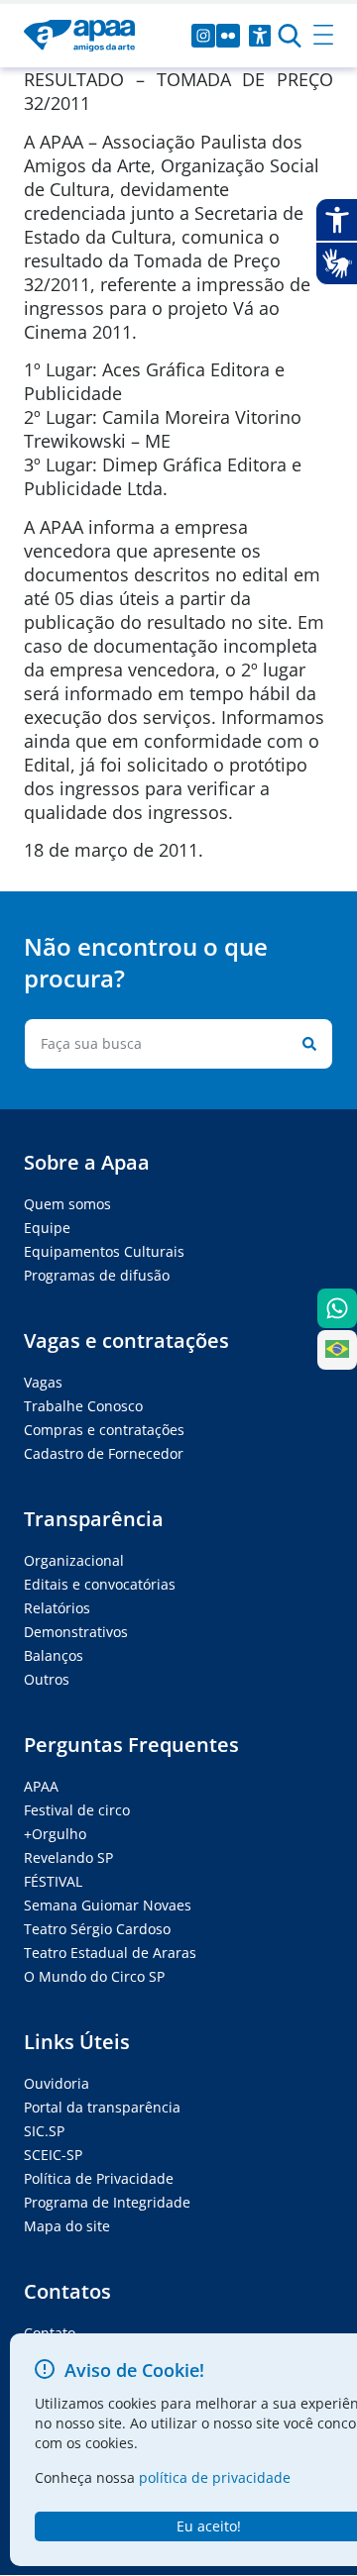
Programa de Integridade (107, 2202)
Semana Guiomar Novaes (108, 1905)
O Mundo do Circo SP (94, 1976)
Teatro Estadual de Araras (110, 1953)
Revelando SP (68, 1857)
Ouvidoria (57, 2083)
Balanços (54, 1655)
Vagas (43, 1382)
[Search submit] (305, 1044)
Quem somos (67, 1204)
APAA (41, 1786)
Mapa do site (67, 2226)
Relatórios (57, 1608)
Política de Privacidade (99, 2178)
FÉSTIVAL (53, 1881)
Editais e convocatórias (100, 1584)
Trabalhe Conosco (83, 1406)
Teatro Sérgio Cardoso (97, 1929)
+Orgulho (55, 1834)
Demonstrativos (76, 1632)
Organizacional (74, 1560)
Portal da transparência (102, 2107)
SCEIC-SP (53, 2155)
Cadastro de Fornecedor (104, 1453)
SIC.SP (44, 2131)
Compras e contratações (104, 1430)
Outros (47, 1679)
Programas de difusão (97, 1275)
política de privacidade (215, 2477)
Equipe (47, 1228)
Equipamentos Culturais (104, 1251)
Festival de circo (77, 1810)
